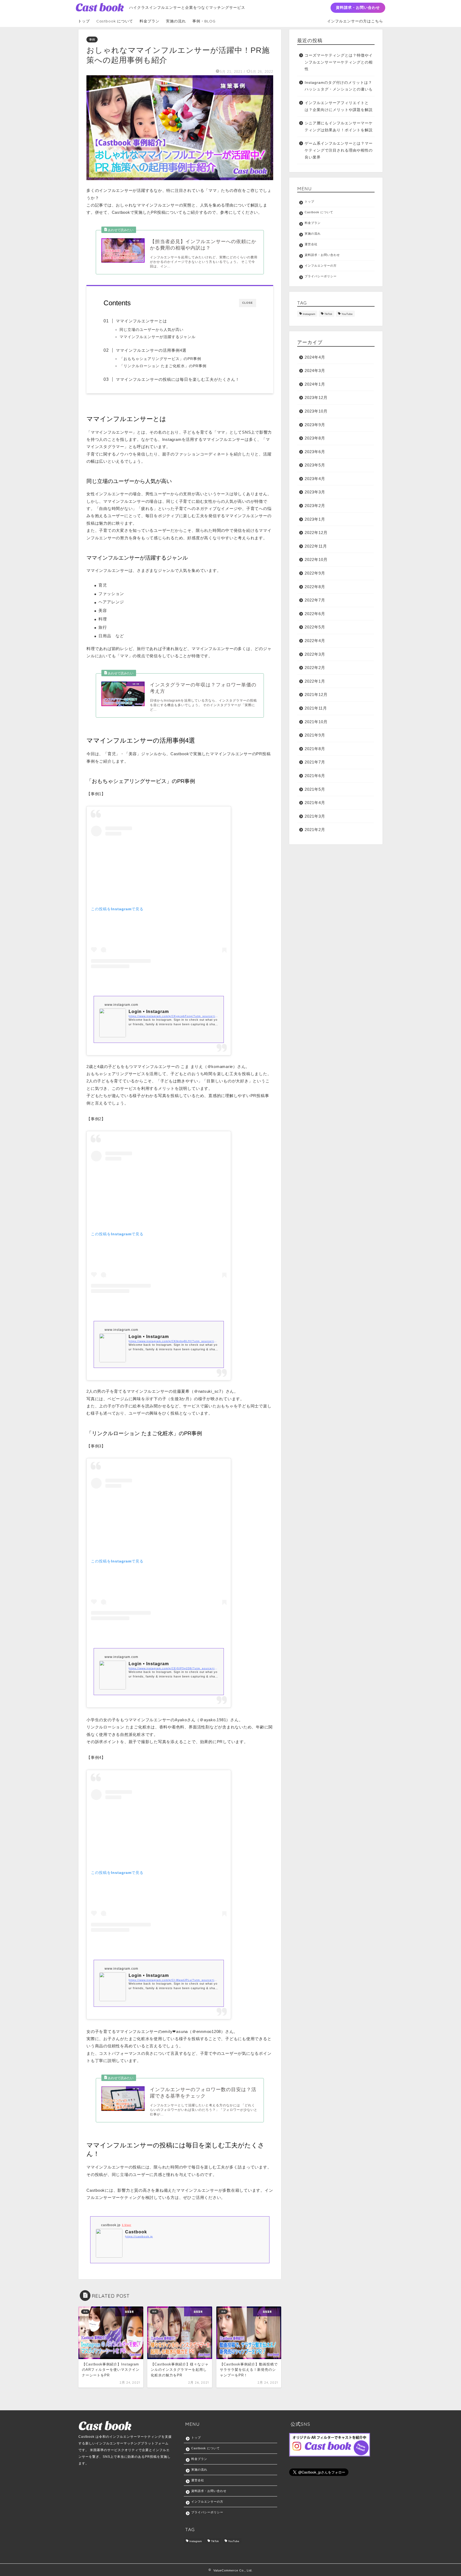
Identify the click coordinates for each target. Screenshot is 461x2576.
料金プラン (150, 21)
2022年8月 (315, 587)
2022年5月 (315, 627)
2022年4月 (315, 641)
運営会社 (311, 244)
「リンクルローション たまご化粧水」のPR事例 (163, 366)
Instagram (309, 314)
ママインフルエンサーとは (141, 321)
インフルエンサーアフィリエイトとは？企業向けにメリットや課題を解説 (339, 106)
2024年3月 (315, 371)
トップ (84, 21)
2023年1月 (315, 519)
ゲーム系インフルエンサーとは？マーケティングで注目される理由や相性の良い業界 (339, 150)
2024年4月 (315, 357)
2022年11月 (316, 546)
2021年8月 (315, 749)
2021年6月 (315, 776)
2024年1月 (315, 384)
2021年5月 (315, 789)
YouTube (347, 314)
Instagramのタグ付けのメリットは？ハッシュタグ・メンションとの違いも (339, 86)
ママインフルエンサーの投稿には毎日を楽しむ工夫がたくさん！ (178, 379)
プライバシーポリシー (321, 276)
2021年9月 (315, 735)
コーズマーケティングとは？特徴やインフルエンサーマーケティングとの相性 (339, 62)
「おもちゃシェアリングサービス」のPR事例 (160, 359)
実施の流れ (176, 21)
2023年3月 (315, 492)
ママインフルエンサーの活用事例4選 (151, 350)
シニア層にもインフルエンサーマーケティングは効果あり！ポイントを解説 (339, 127)
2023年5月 (315, 465)
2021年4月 (315, 803)
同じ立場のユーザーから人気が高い (152, 330)
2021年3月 (315, 816)
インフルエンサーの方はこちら (355, 21)
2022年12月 (316, 533)
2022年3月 (315, 654)
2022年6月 (315, 614)
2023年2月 (315, 506)
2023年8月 (315, 438)
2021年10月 (316, 722)
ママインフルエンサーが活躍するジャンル (158, 337)
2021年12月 (316, 695)
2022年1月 (315, 681)
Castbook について (115, 21)
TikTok (328, 314)
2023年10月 (316, 411)
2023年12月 (316, 397)
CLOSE (248, 303)
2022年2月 (315, 668)
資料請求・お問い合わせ (358, 7)
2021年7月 (315, 762)
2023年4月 (315, 479)
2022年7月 (315, 600)
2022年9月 (315, 573)
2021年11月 (316, 708)
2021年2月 (315, 830)
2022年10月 (316, 559)
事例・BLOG (204, 21)
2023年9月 (315, 425)
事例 (92, 39)
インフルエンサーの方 (321, 266)
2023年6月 (315, 452)
